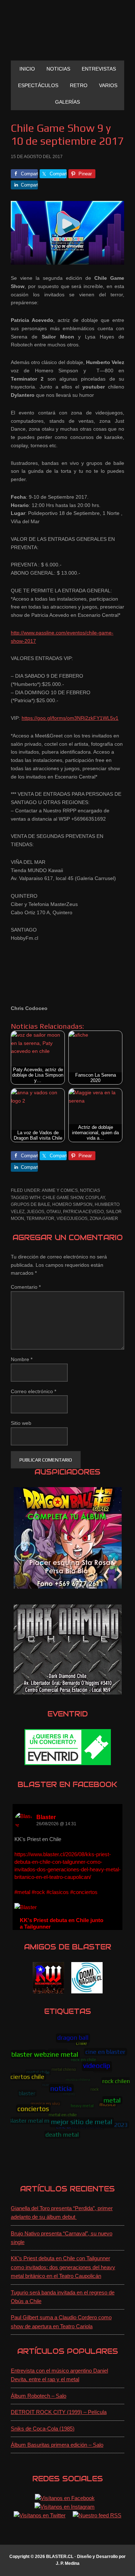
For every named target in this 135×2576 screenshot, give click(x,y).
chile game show (63, 1198)
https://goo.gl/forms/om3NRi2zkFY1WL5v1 (70, 718)
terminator (40, 1219)
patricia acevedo (83, 1212)
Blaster (46, 1817)
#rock (38, 1892)
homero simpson (72, 1204)
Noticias (90, 1190)
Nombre (22, 1359)
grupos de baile (30, 1204)
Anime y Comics (60, 1190)
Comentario (26, 1287)
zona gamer (104, 1219)
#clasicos (58, 1892)
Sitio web (21, 1423)
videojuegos (72, 1219)
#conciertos (84, 1892)
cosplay (95, 1198)
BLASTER (68, 33)
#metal (22, 1892)
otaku (54, 1212)
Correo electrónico (33, 1391)
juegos (35, 1212)
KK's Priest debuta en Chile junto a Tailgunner (62, 1923)
